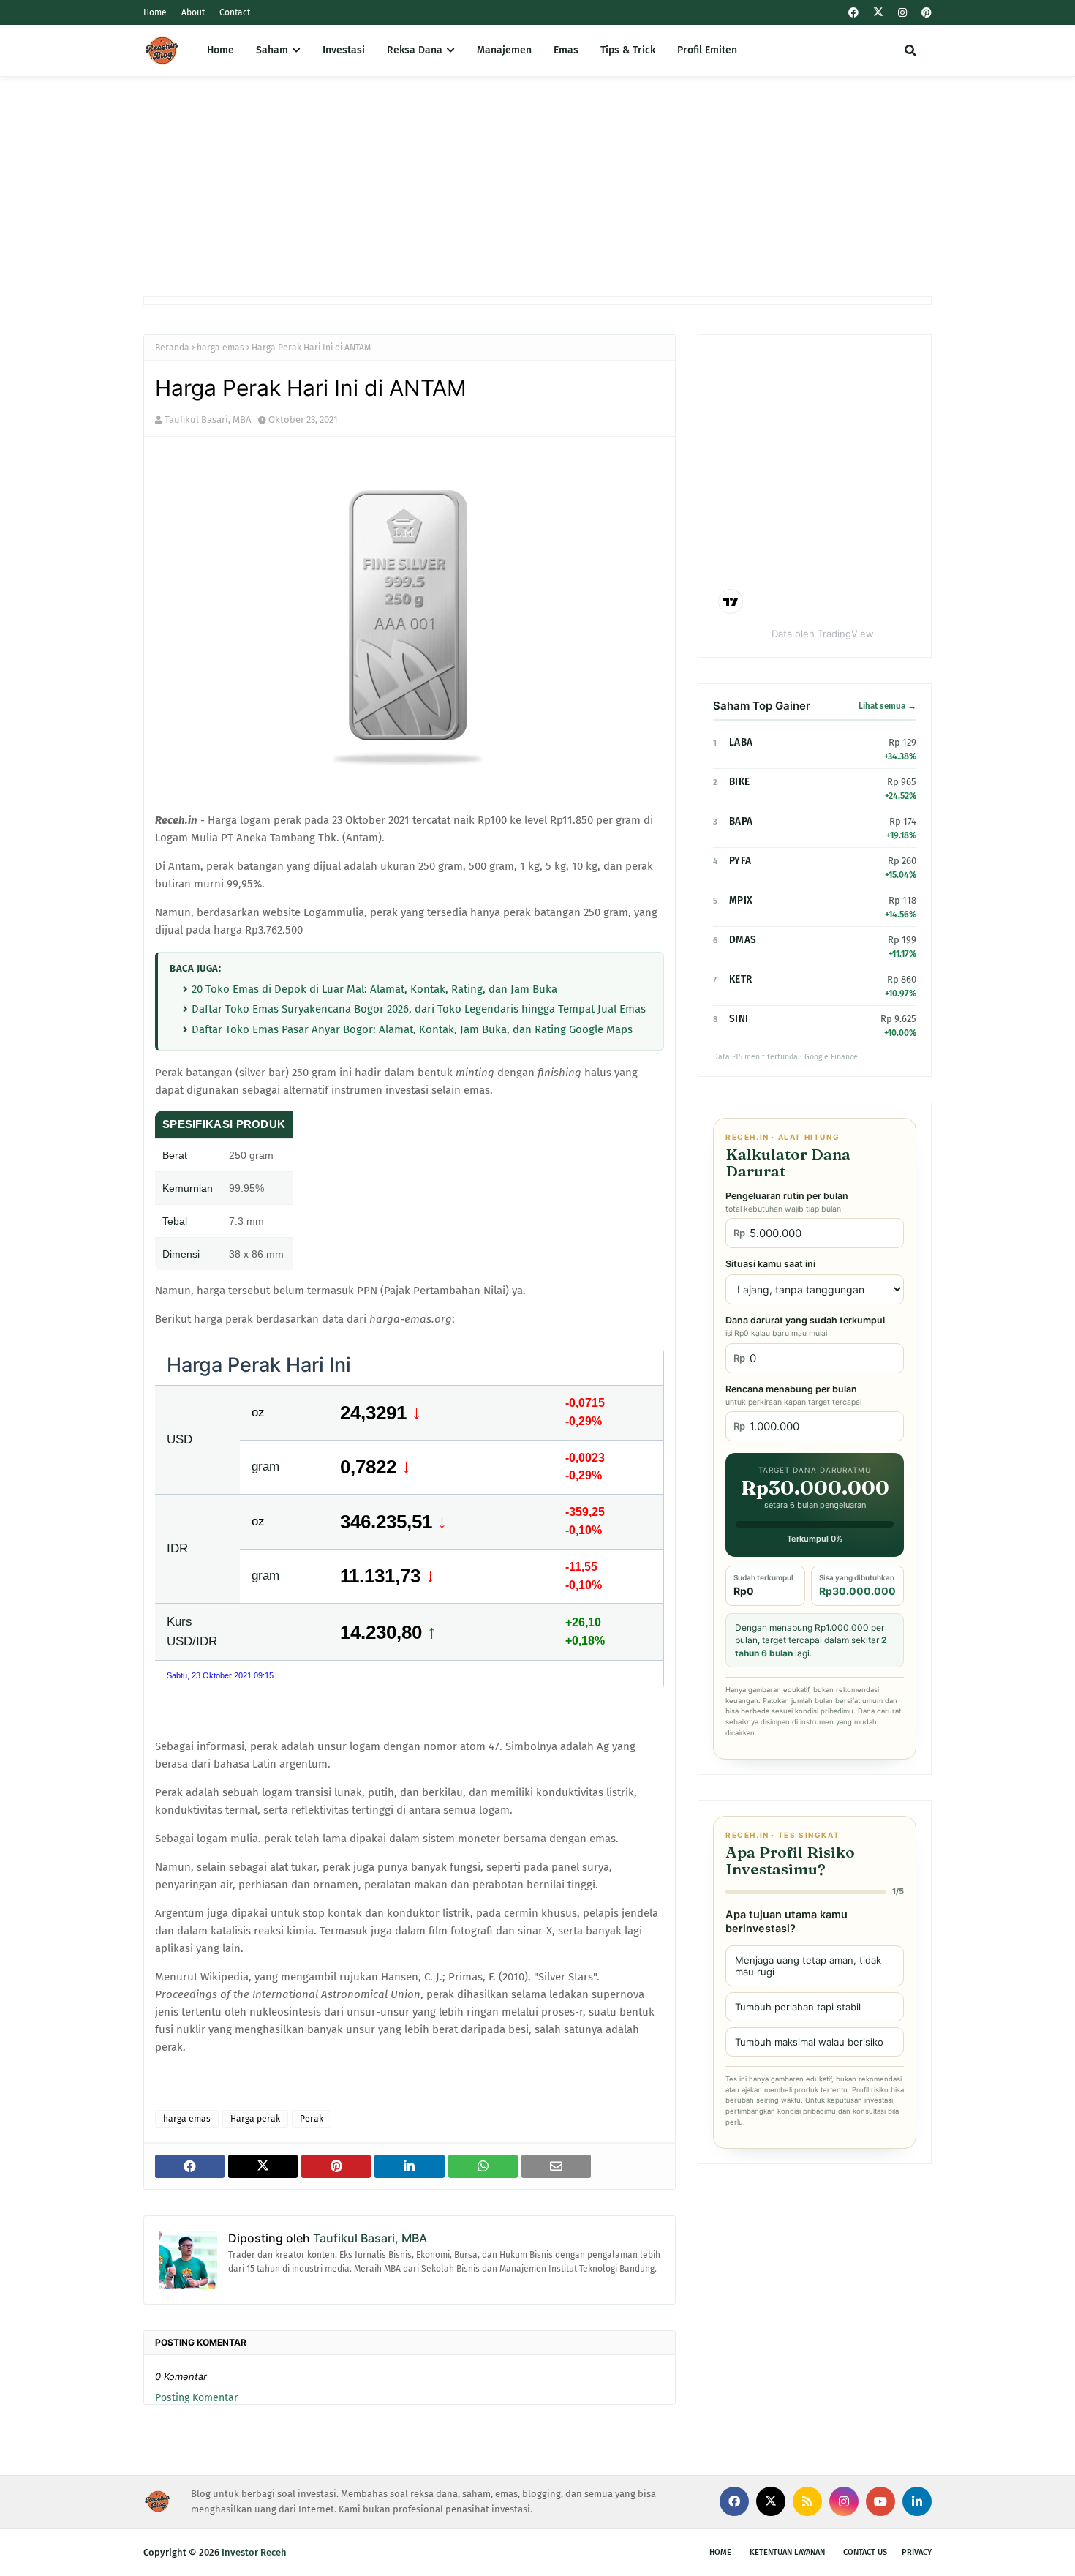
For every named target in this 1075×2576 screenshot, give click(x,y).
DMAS (743, 940)
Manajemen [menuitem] (504, 50)
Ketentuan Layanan (787, 2552)
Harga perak (255, 2119)
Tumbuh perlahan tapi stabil (798, 2007)
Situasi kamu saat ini (770, 1264)
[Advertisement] (537, 187)
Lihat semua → (887, 706)
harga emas (220, 348)
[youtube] (880, 2501)
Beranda (172, 348)
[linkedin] (917, 2501)
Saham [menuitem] (272, 50)
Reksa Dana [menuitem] (415, 50)
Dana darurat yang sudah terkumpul (805, 1326)
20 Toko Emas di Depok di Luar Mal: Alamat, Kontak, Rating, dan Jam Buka (374, 989)
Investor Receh (254, 2552)
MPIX (741, 900)
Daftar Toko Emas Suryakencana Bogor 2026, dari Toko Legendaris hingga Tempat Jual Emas (419, 1009)
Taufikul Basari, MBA (208, 420)
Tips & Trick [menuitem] (628, 50)
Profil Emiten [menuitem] (707, 50)
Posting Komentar (196, 2398)
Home (155, 12)
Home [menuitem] (220, 50)
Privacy (917, 2552)
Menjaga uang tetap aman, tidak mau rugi (808, 1966)
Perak (312, 2119)
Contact (235, 12)
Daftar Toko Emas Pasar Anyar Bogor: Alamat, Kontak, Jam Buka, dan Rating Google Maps (412, 1029)
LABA (741, 742)
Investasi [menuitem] (344, 50)
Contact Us (865, 2552)
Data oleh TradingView (823, 634)
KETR (740, 979)
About (193, 12)
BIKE (739, 782)
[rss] (807, 2501)
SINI (739, 1019)
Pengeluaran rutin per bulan (787, 1202)
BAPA (741, 821)
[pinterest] (925, 13)
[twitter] (878, 12)
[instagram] (902, 13)
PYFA (740, 861)
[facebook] (853, 13)
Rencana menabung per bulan (793, 1395)
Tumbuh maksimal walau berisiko (809, 2042)
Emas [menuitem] (566, 50)
